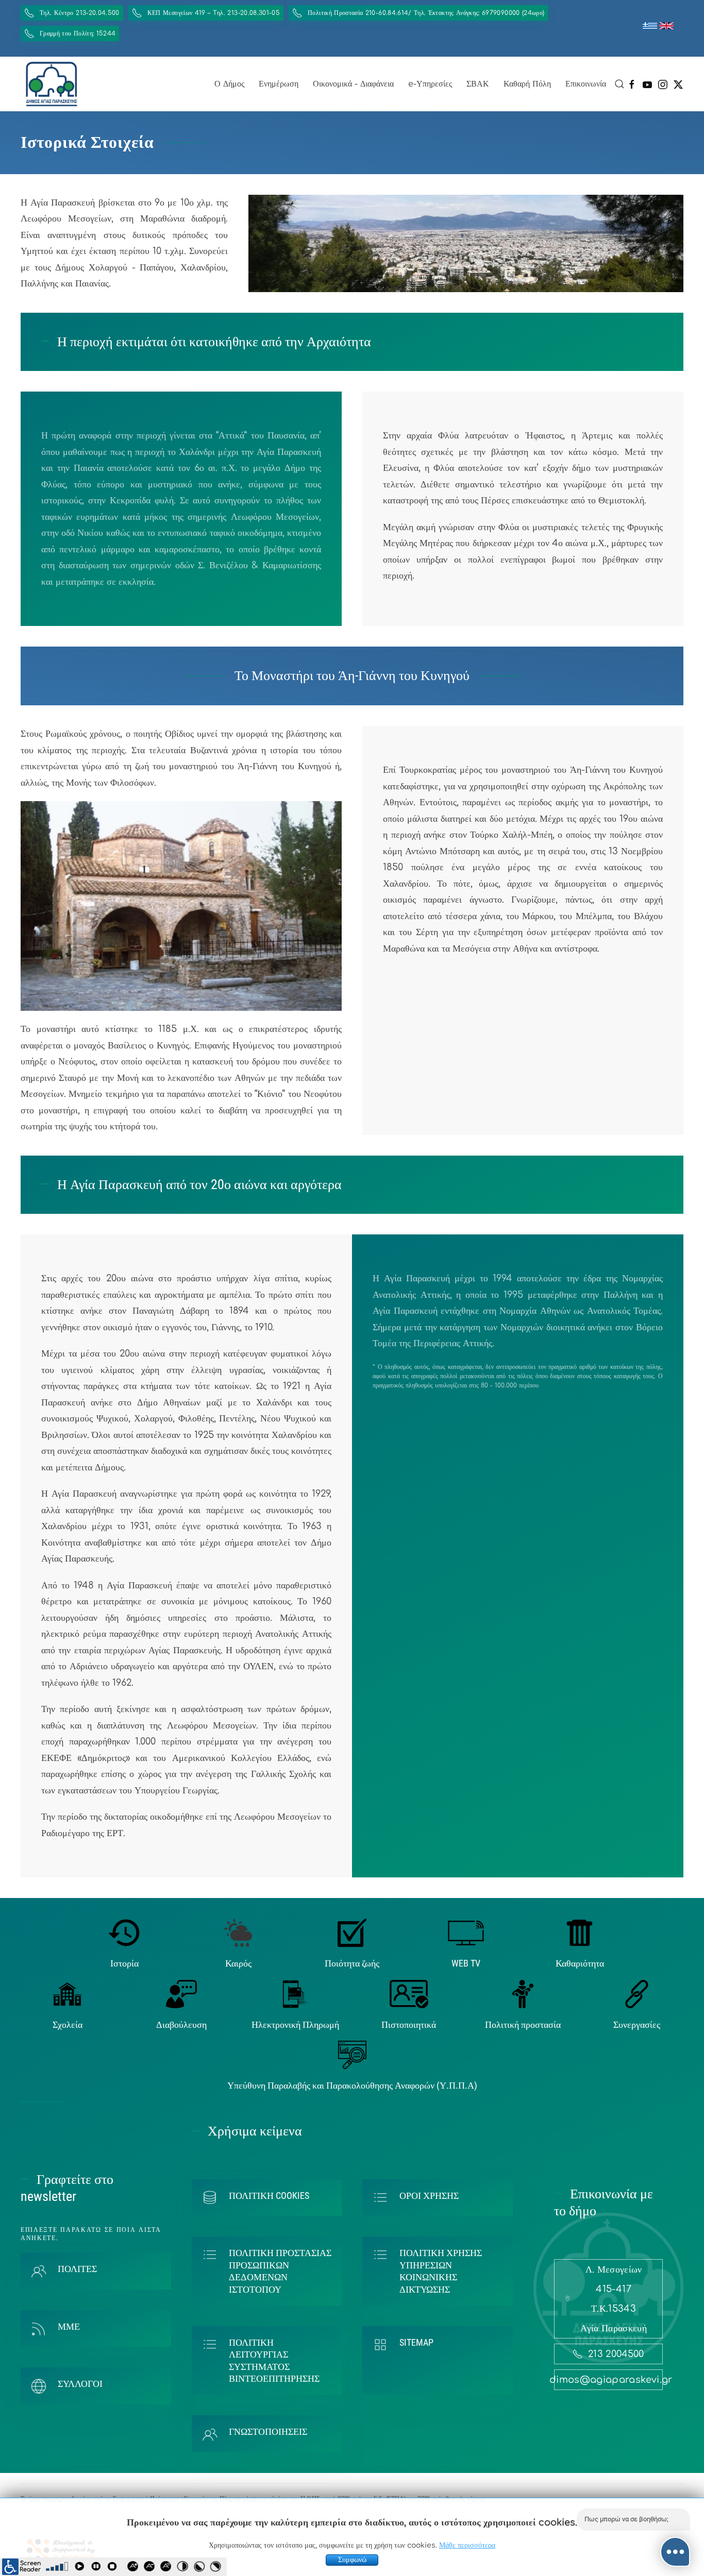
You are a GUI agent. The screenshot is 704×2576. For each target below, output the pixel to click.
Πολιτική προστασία (523, 2024)
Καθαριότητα (580, 1963)
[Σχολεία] (67, 1993)
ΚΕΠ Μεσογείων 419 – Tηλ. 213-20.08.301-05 (214, 13)
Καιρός (238, 1963)
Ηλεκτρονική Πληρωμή (295, 2024)
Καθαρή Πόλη (527, 84)
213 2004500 (616, 2354)
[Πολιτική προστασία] (523, 1993)
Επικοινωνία (586, 84)
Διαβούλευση (181, 2024)
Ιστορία (124, 1963)
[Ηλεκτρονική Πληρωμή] (295, 1993)
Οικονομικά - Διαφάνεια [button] (353, 84)
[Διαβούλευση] (181, 1993)
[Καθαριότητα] (580, 1933)
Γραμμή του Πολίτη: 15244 (78, 33)
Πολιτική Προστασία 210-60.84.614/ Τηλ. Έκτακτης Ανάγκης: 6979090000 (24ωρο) (426, 13)
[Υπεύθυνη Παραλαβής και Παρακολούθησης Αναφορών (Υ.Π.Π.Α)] (352, 2055)
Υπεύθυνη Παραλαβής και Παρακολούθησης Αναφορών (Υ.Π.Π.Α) (352, 2085)
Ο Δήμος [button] (229, 84)
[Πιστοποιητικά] (409, 1993)
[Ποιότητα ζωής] (352, 1933)
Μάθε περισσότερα (467, 2545)
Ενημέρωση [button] (279, 84)
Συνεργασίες (637, 2024)
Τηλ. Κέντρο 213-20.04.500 (80, 13)
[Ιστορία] (124, 1933)
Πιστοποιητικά (409, 2024)
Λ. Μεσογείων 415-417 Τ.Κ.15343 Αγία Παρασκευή (614, 2299)
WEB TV (466, 1963)
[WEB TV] (466, 1933)
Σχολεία (68, 2024)
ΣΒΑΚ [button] (478, 84)
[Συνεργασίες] (637, 1993)
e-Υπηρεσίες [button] (430, 84)
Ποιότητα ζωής (352, 1963)
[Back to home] (52, 84)
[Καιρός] (238, 1933)
